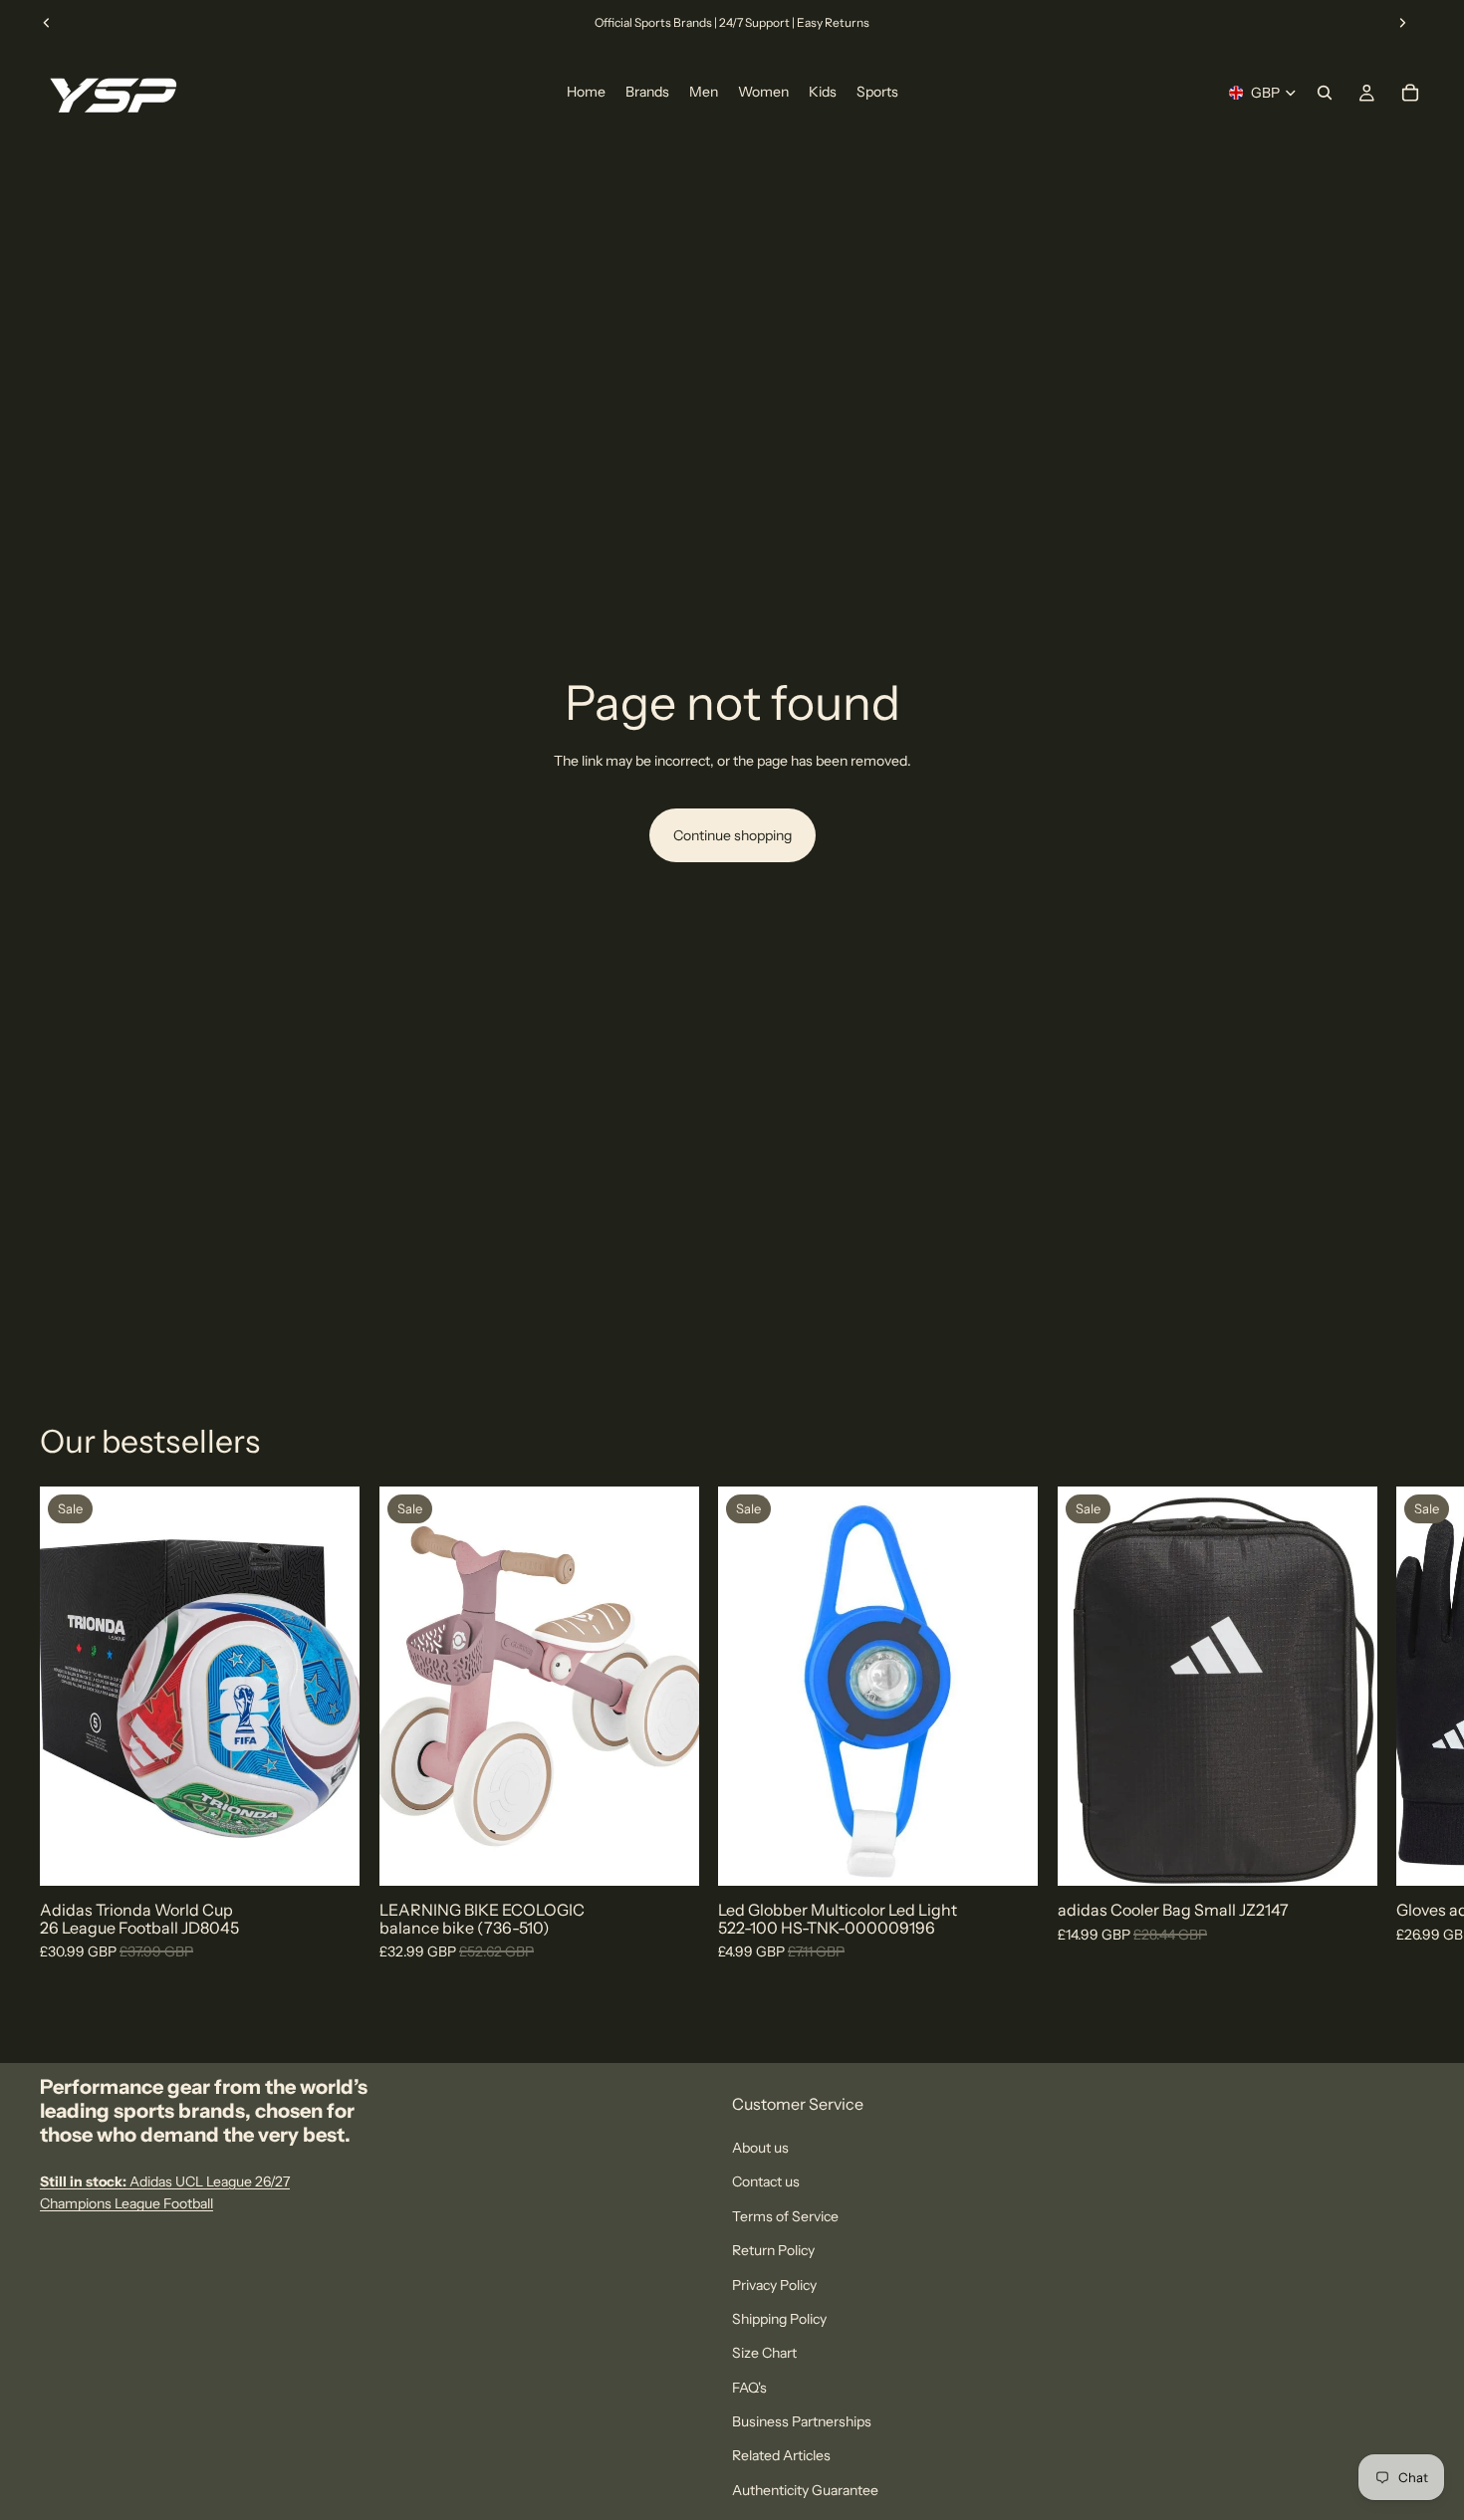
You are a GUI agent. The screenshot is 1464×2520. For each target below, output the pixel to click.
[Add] (667, 1856)
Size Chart (764, 2353)
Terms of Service (785, 2216)
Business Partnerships (802, 2421)
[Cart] (1410, 93)
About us (760, 2148)
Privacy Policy (774, 2284)
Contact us (766, 2181)
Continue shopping (732, 835)
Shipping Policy (779, 2319)
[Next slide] (1402, 23)
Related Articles (781, 2455)
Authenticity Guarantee (805, 2490)
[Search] (1325, 93)
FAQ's (749, 2388)
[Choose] (329, 1856)
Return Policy (773, 2250)
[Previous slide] (47, 23)
